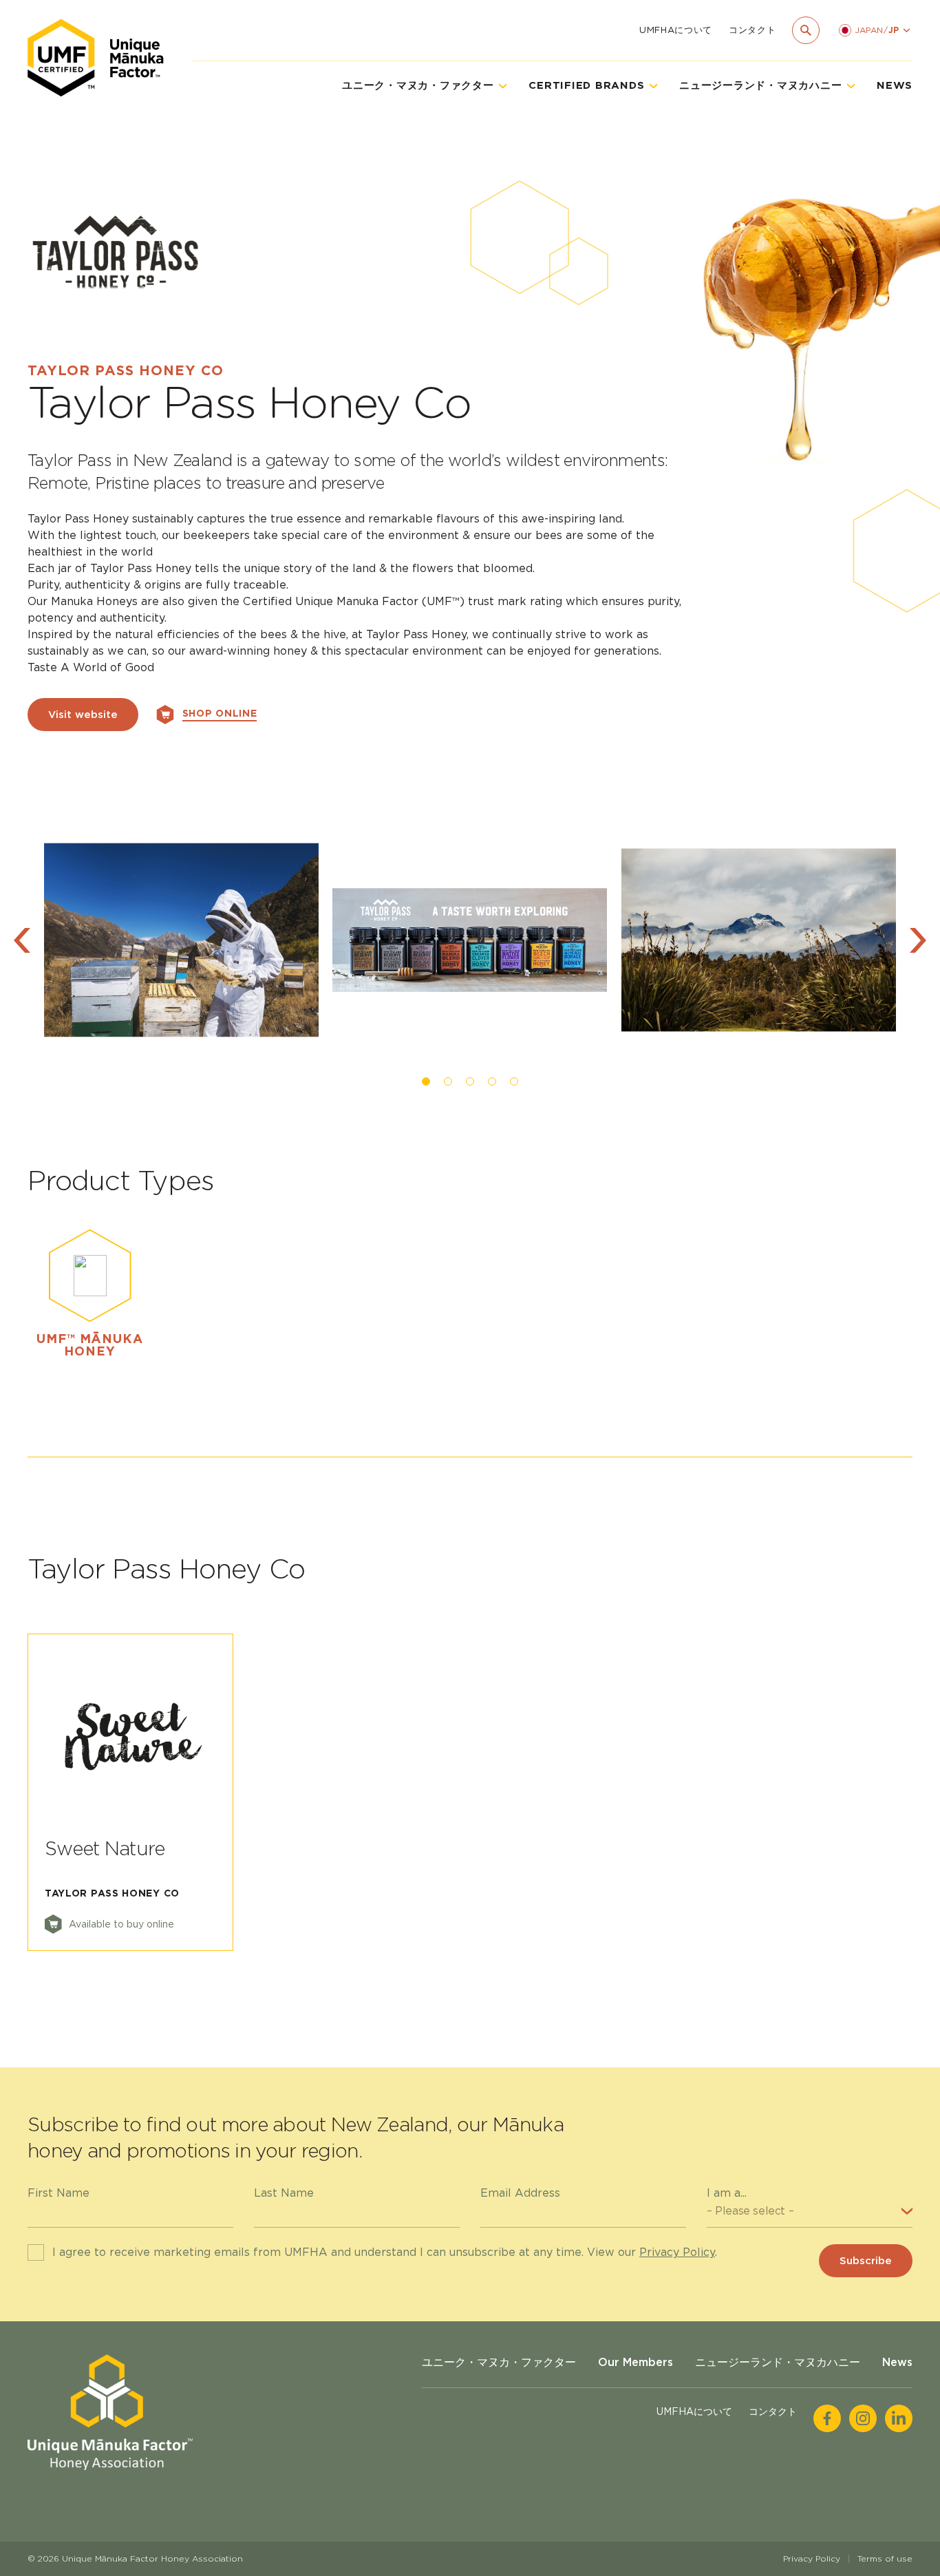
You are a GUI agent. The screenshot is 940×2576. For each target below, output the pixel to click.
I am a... (727, 2193)
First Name (58, 2193)
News (895, 85)
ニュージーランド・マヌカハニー (778, 2362)
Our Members (635, 2362)
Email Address (520, 2193)
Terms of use (885, 2558)
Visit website (83, 715)
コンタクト (752, 30)
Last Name (284, 2193)
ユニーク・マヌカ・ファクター (499, 2362)
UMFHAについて (676, 30)
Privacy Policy (677, 2252)
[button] (22, 940)
